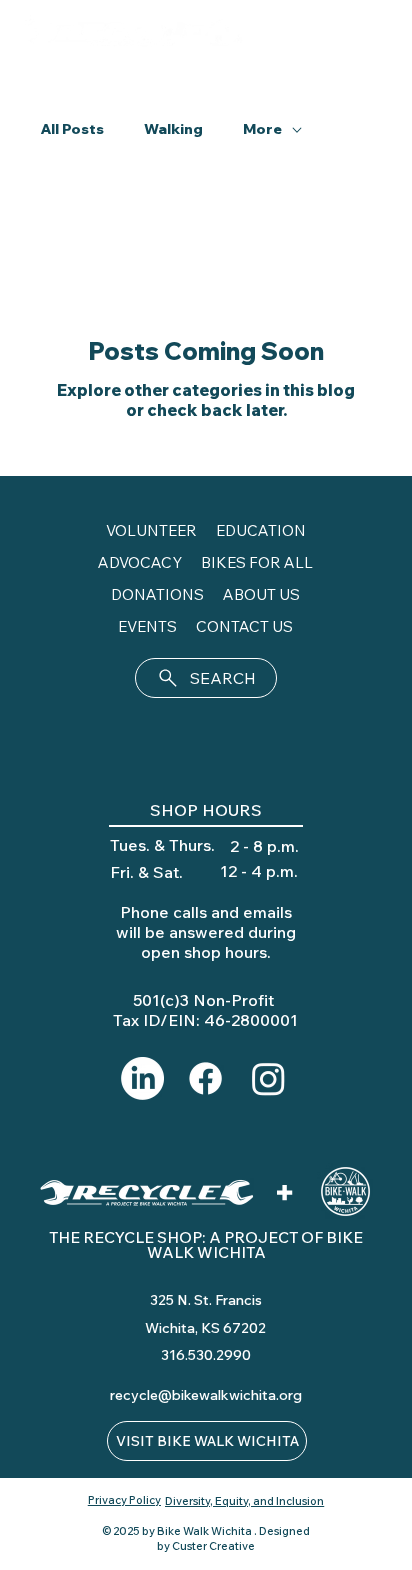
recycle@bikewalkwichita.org (206, 1395)
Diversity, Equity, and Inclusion (244, 1501)
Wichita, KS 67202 (205, 1328)
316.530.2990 (206, 1355)
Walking (173, 129)
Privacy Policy (124, 1500)
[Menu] (372, 35)
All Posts (72, 129)
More (262, 129)
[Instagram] (268, 1078)
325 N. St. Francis (206, 1300)
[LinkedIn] (142, 1078)
